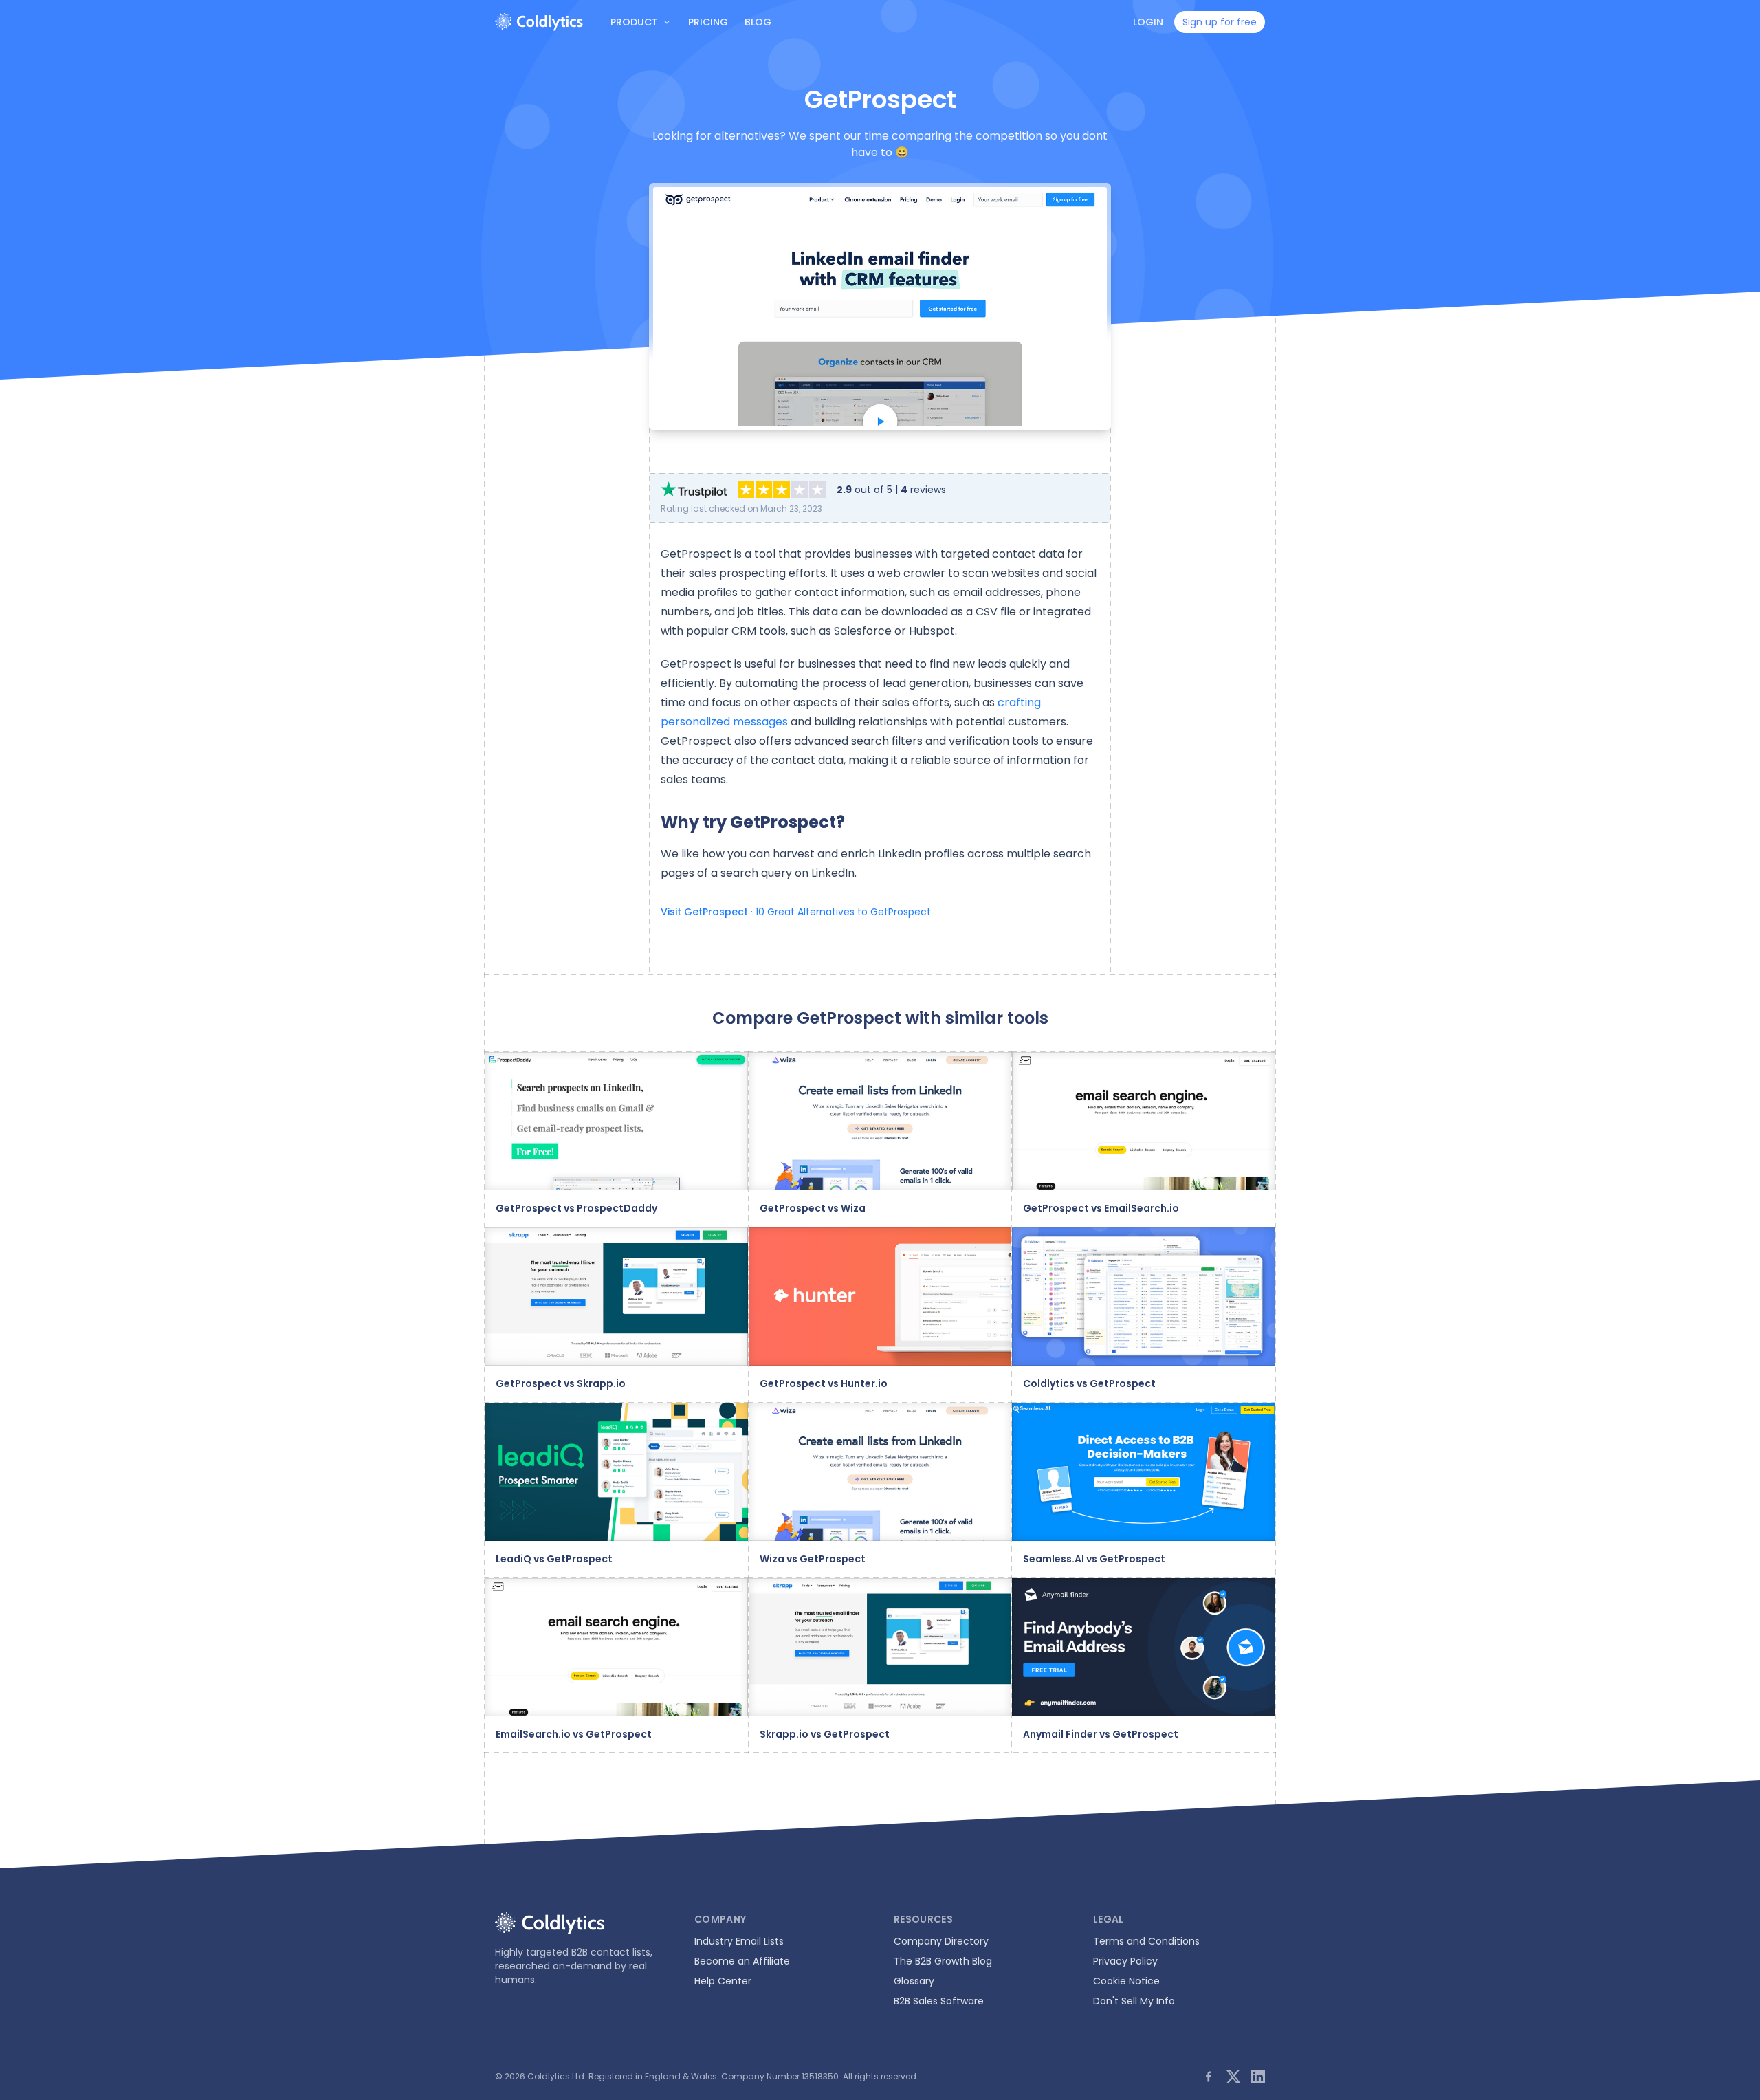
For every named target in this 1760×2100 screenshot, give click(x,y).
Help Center (723, 1981)
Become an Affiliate (742, 1961)
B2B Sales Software (939, 2001)
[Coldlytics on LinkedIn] (1258, 2077)
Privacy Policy (1125, 1961)
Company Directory (941, 1941)
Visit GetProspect (704, 912)
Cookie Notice (1126, 1981)
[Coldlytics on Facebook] (1209, 2077)
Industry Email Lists (739, 1941)
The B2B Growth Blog (943, 1961)
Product (634, 22)
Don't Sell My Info (1134, 2001)
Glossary (914, 1981)
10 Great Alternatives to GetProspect (843, 912)
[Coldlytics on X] (1233, 2077)
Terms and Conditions (1146, 1941)
